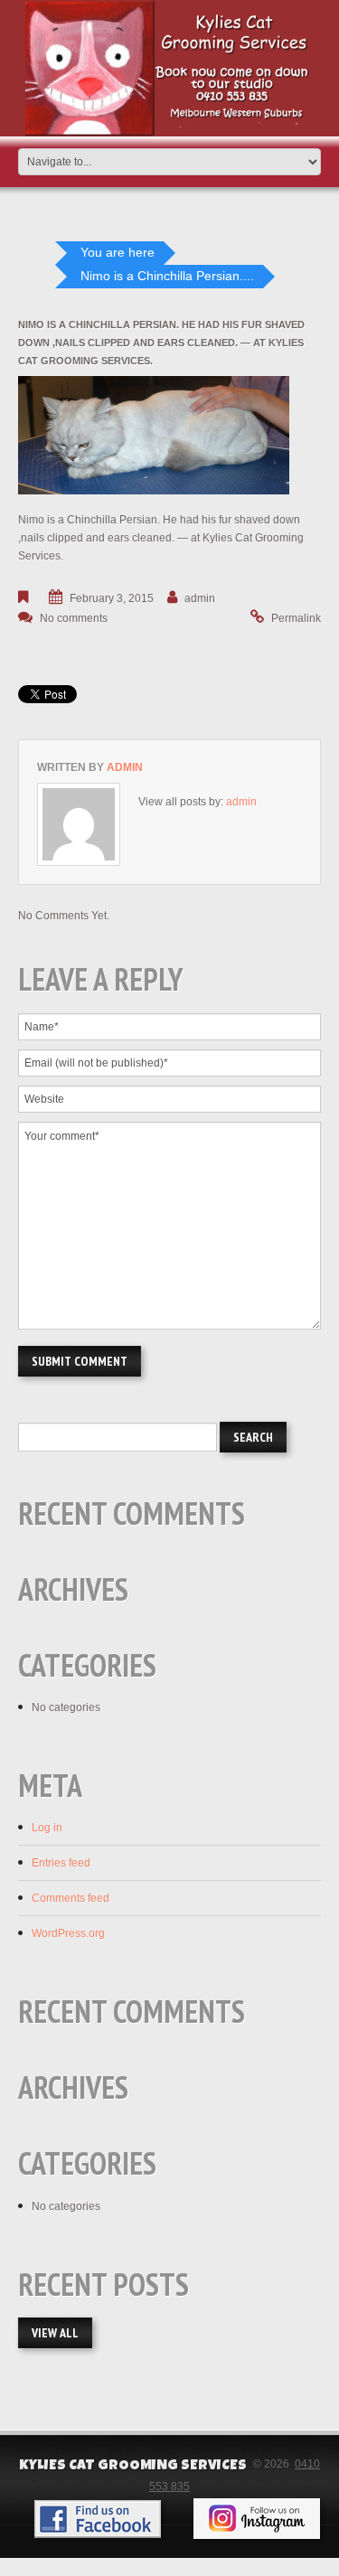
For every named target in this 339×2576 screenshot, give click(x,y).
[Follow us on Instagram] (257, 2519)
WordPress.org (68, 1933)
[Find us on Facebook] (98, 2519)
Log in (47, 1828)
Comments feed (71, 1898)
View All (55, 2333)
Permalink (296, 618)
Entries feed (61, 1863)
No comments (74, 618)
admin (200, 598)
